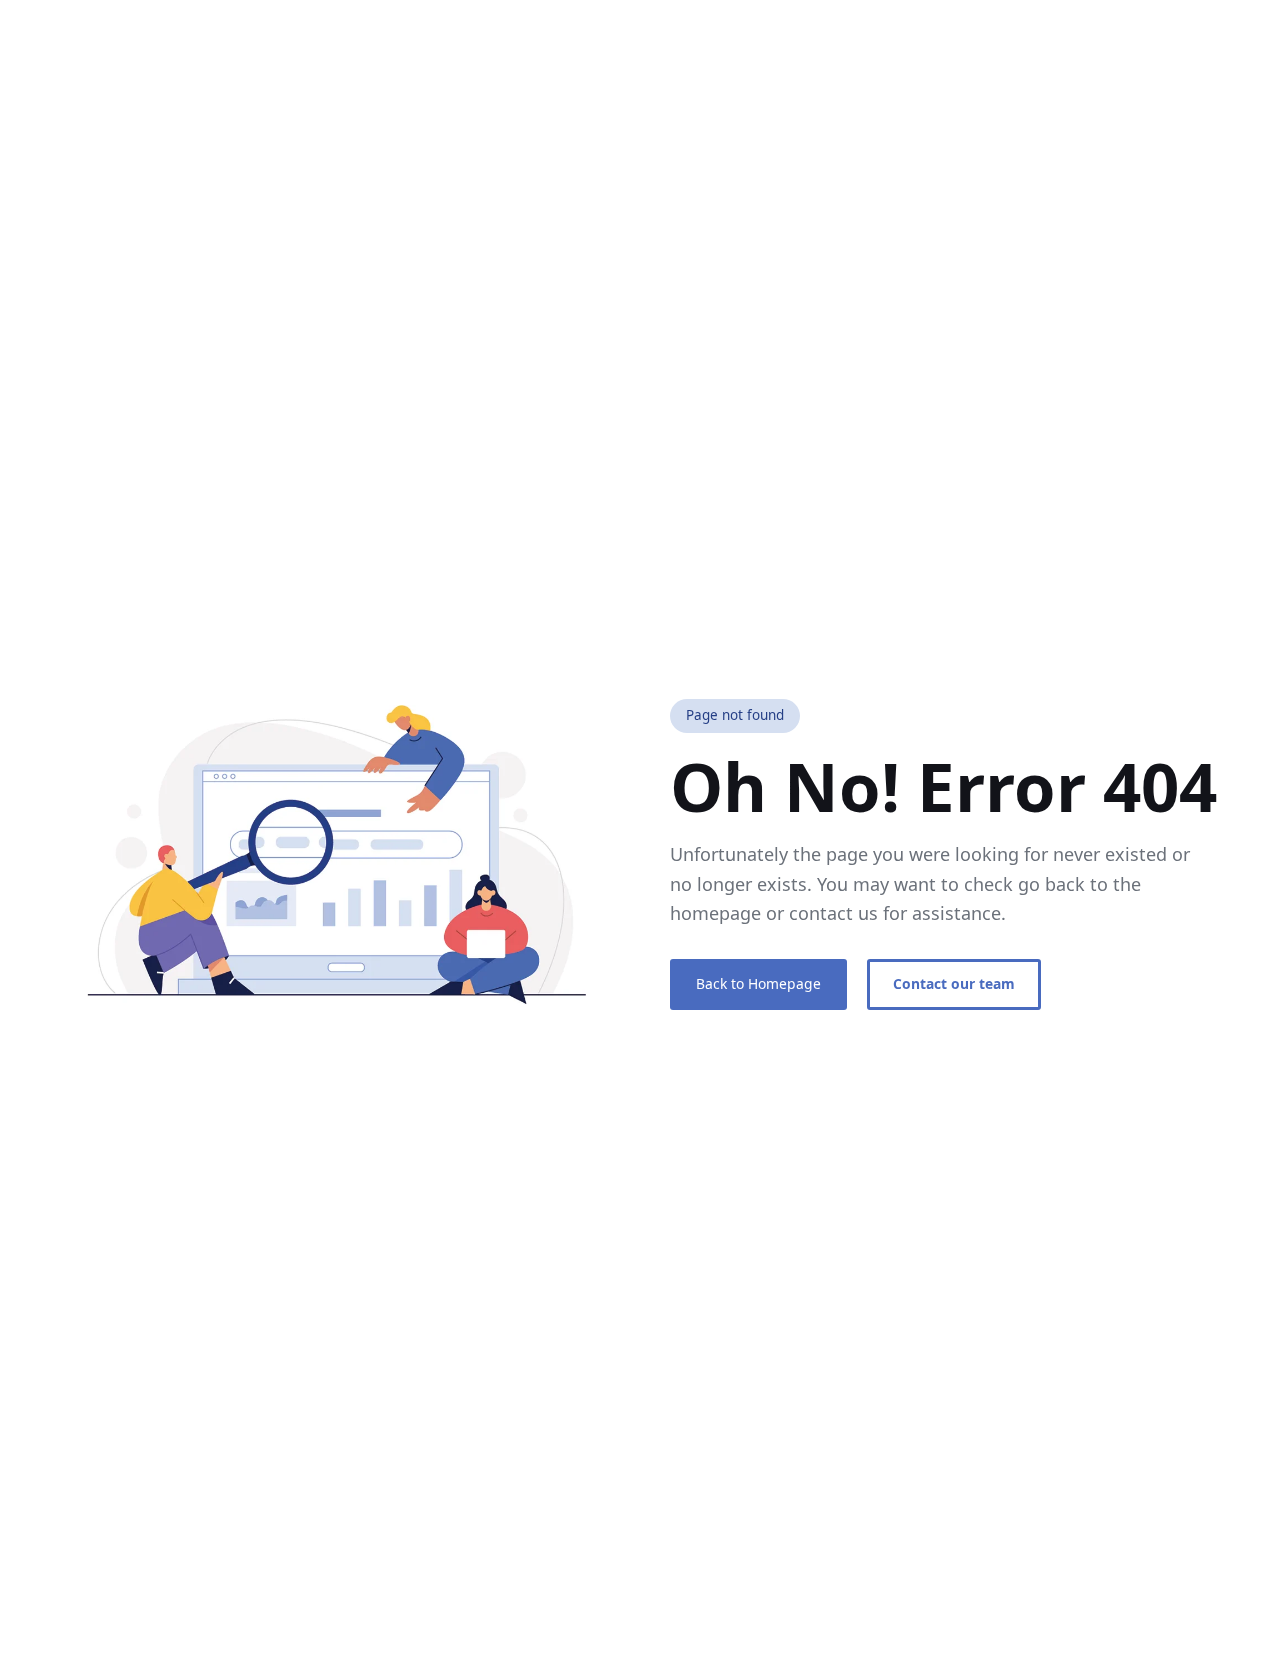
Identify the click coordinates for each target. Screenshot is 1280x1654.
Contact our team (954, 983)
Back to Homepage (758, 983)
